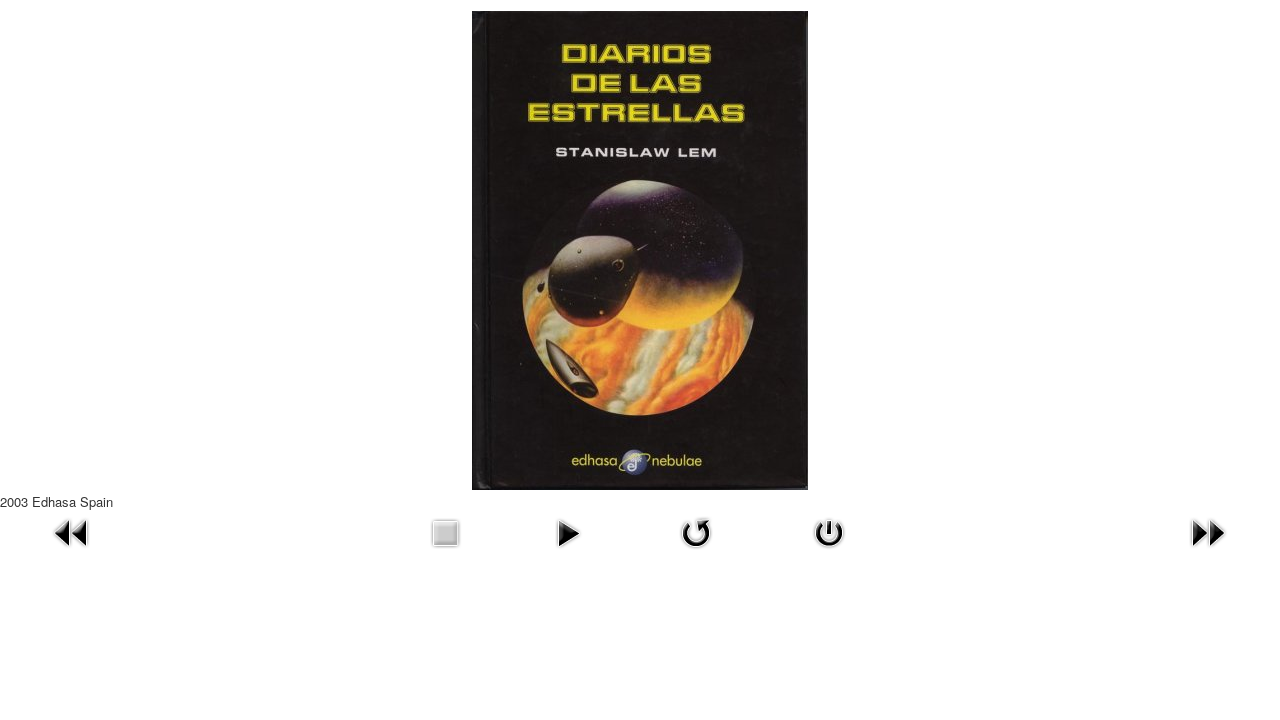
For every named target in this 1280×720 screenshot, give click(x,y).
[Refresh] (696, 530)
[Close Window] (829, 530)
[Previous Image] (72, 530)
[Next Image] (1208, 530)
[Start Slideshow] (568, 530)
